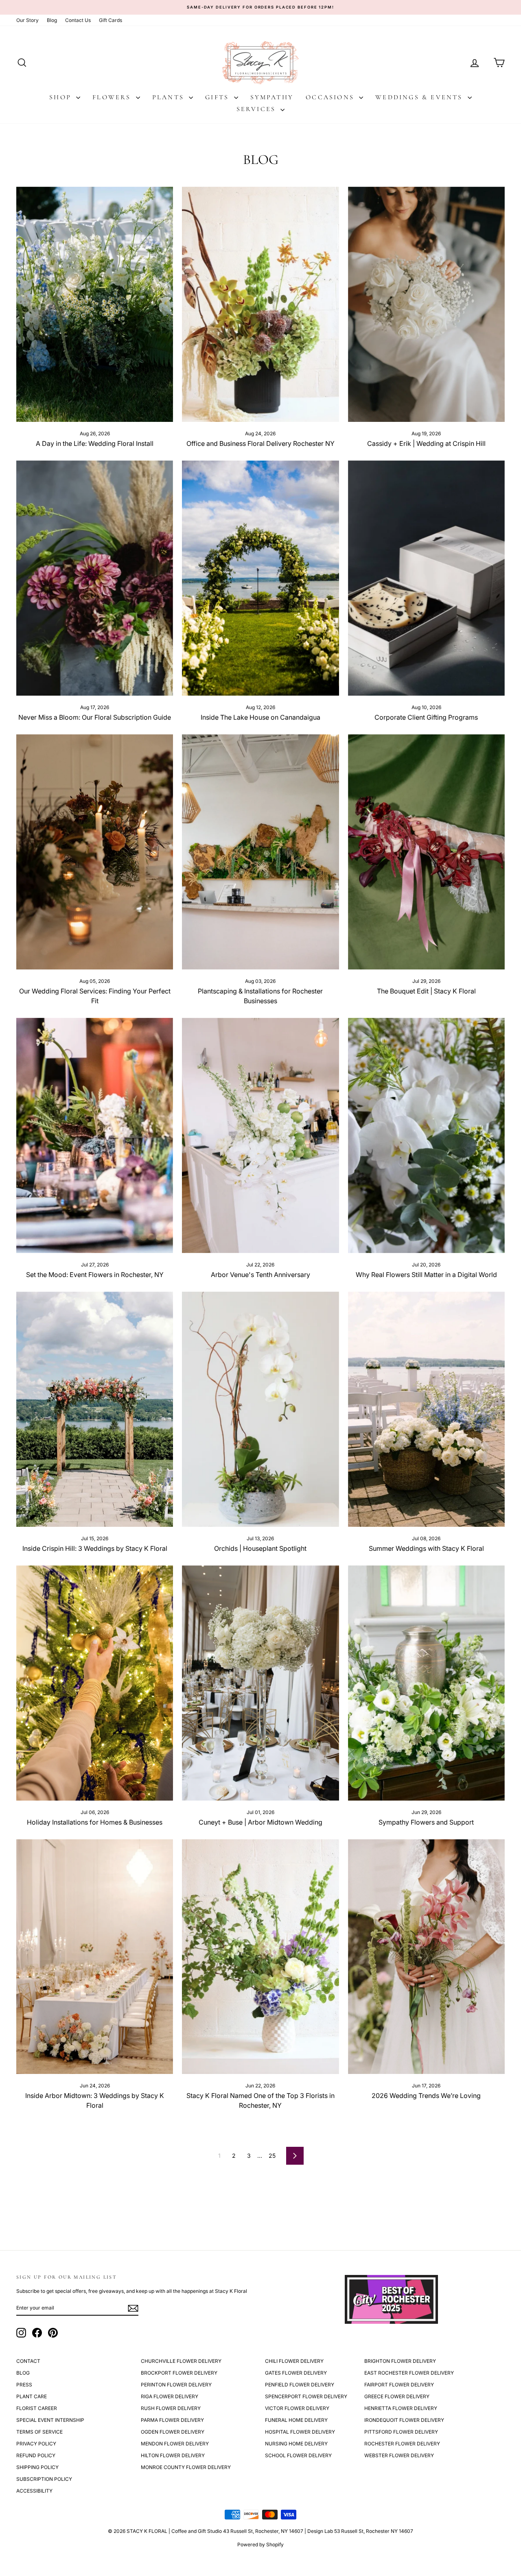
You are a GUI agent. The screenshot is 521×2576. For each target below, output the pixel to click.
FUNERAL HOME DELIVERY (296, 2420)
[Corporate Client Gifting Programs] (426, 578)
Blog (52, 20)
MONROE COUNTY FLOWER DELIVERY (186, 2467)
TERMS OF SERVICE (39, 2432)
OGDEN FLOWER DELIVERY (173, 2432)
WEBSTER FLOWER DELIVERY (399, 2455)
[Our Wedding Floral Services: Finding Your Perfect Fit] (95, 852)
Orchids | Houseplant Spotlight (260, 1548)
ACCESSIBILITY (34, 2491)
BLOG (23, 2373)
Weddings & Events (420, 97)
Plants (170, 97)
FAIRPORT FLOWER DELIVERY (399, 2385)
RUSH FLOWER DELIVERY (171, 2408)
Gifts (218, 97)
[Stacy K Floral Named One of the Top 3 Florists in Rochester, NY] (260, 1957)
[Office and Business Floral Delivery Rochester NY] (260, 304)
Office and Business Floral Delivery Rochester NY (260, 443)
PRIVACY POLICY (36, 2444)
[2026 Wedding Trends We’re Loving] (426, 1957)
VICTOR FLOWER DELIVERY (297, 2408)
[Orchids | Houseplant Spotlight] (260, 1409)
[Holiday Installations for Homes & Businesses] (95, 1683)
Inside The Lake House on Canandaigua (260, 717)
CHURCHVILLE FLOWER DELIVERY (181, 2361)
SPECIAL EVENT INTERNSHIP (50, 2420)
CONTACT (28, 2361)
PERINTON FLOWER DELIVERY (176, 2385)
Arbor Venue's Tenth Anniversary (260, 1275)
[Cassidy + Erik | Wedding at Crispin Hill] (426, 304)
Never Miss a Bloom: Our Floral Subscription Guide (95, 717)
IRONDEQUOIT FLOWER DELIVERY (404, 2420)
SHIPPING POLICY (37, 2467)
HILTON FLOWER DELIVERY (173, 2455)
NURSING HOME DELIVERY (296, 2444)
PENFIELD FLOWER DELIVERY (300, 2385)
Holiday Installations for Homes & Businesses (95, 1822)
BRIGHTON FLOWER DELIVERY (400, 2361)
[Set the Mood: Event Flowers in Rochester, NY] (95, 1135)
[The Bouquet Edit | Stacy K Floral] (426, 852)
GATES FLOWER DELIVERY (296, 2373)
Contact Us (78, 20)
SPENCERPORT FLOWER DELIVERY (306, 2396)
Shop (62, 97)
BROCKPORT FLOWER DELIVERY (179, 2373)
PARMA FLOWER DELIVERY (172, 2420)
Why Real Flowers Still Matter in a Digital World (426, 1275)
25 (272, 2156)
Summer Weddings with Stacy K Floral (426, 1548)
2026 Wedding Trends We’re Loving (426, 2096)
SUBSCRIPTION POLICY (44, 2479)
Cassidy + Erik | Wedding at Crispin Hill (426, 443)
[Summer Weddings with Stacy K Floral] (426, 1409)
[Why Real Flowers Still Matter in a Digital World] (426, 1135)
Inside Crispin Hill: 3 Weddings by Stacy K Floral (95, 1548)
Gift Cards (111, 20)
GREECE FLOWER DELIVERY (397, 2396)
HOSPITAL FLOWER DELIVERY (300, 2432)
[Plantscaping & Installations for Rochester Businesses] (260, 852)
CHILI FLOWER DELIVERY (294, 2361)
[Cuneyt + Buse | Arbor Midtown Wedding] (260, 1683)
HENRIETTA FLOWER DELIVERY (401, 2408)
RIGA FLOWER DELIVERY (170, 2396)
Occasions (331, 97)
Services (258, 109)
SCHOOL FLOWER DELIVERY (298, 2455)
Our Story (27, 20)
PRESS (24, 2385)
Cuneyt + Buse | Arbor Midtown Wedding (260, 1822)
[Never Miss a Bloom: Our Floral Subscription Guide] (95, 578)
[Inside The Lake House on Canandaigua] (260, 578)
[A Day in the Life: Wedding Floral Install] (95, 304)
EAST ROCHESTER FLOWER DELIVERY (409, 2373)
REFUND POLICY (36, 2455)
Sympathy (272, 97)
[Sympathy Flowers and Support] (426, 1683)
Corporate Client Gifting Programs (426, 717)
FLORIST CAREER (37, 2408)
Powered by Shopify (260, 2544)
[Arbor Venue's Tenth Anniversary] (260, 1135)
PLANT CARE (32, 2396)
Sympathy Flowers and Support (426, 1822)
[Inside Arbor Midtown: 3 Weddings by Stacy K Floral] (95, 1957)
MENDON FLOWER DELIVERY (175, 2444)
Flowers (113, 97)
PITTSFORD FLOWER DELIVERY (401, 2432)
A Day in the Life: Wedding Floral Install (95, 443)
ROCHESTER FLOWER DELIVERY (402, 2444)
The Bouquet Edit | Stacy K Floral (426, 991)
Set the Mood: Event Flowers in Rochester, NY (95, 1275)
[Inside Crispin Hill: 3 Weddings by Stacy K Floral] (95, 1409)
